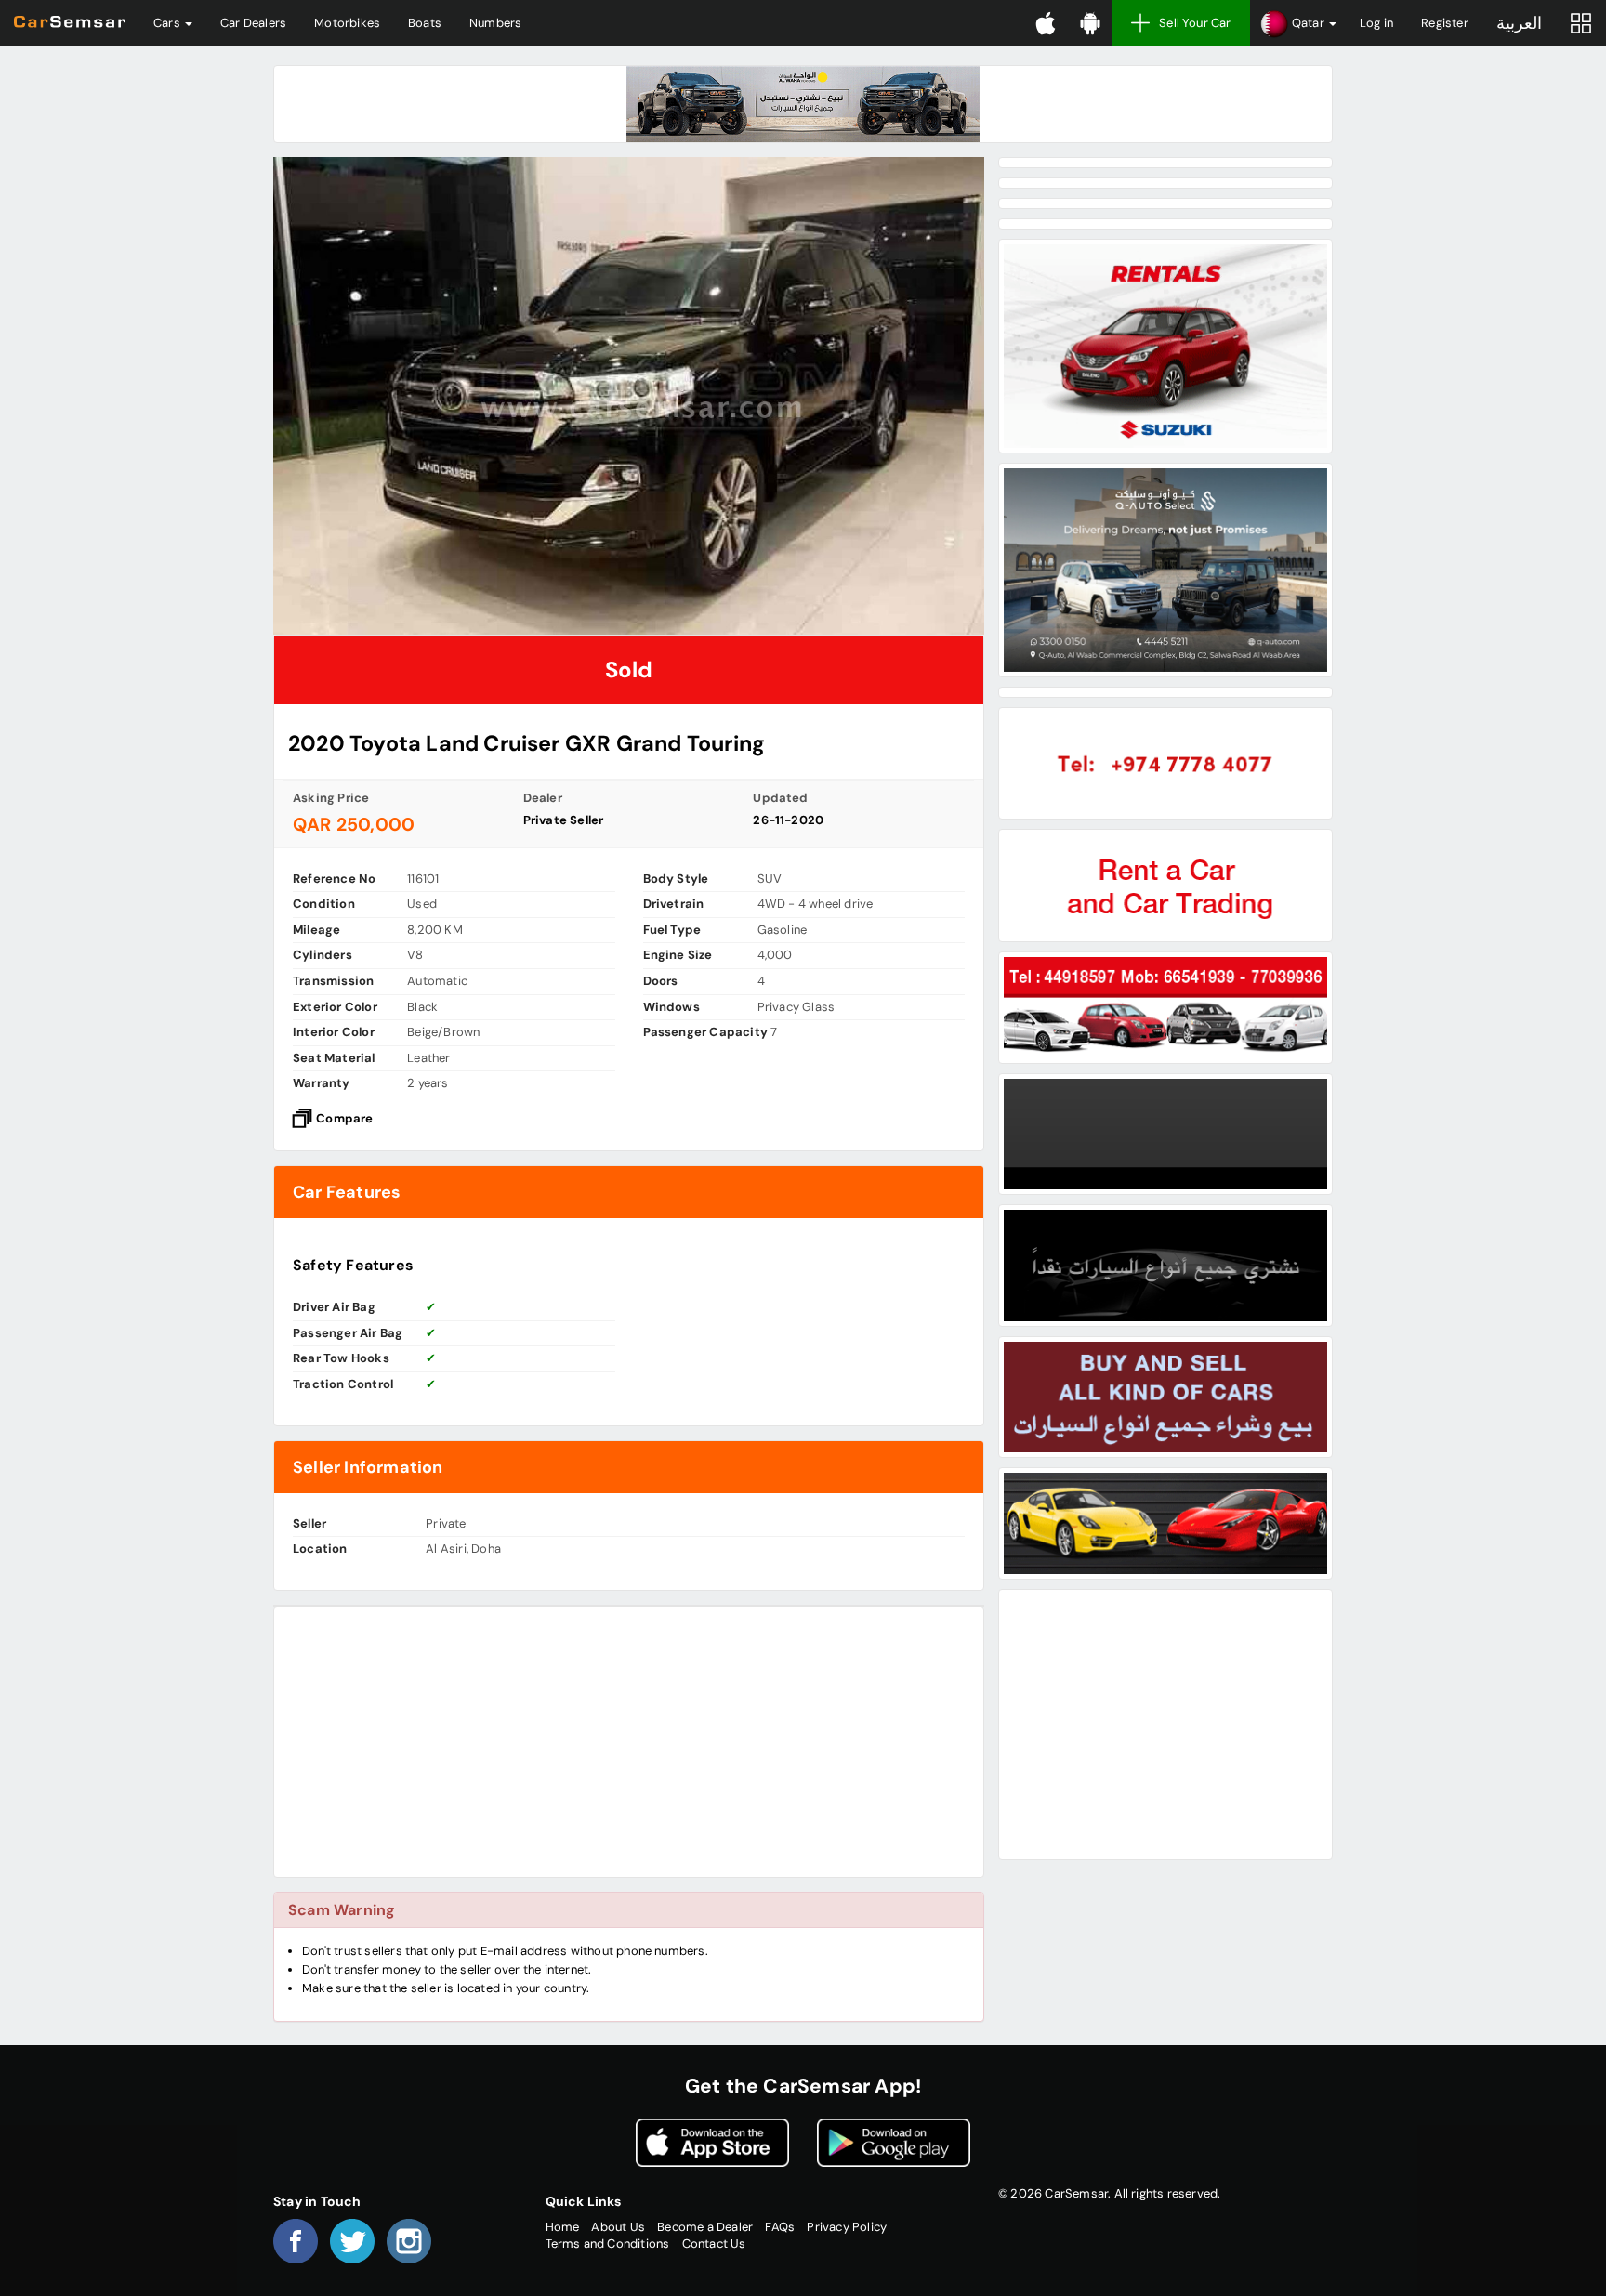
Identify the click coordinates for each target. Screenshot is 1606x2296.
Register (1445, 23)
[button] (1298, 23)
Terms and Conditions (608, 2244)
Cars (168, 23)
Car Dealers (253, 23)
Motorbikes (347, 23)
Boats (425, 23)
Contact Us (714, 2244)
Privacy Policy (847, 2227)
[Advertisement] (629, 1742)
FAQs (780, 2227)
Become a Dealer (705, 2227)
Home (563, 2227)
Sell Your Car (1195, 23)
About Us (618, 2227)
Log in (1376, 23)
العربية (1519, 23)
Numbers (495, 23)
